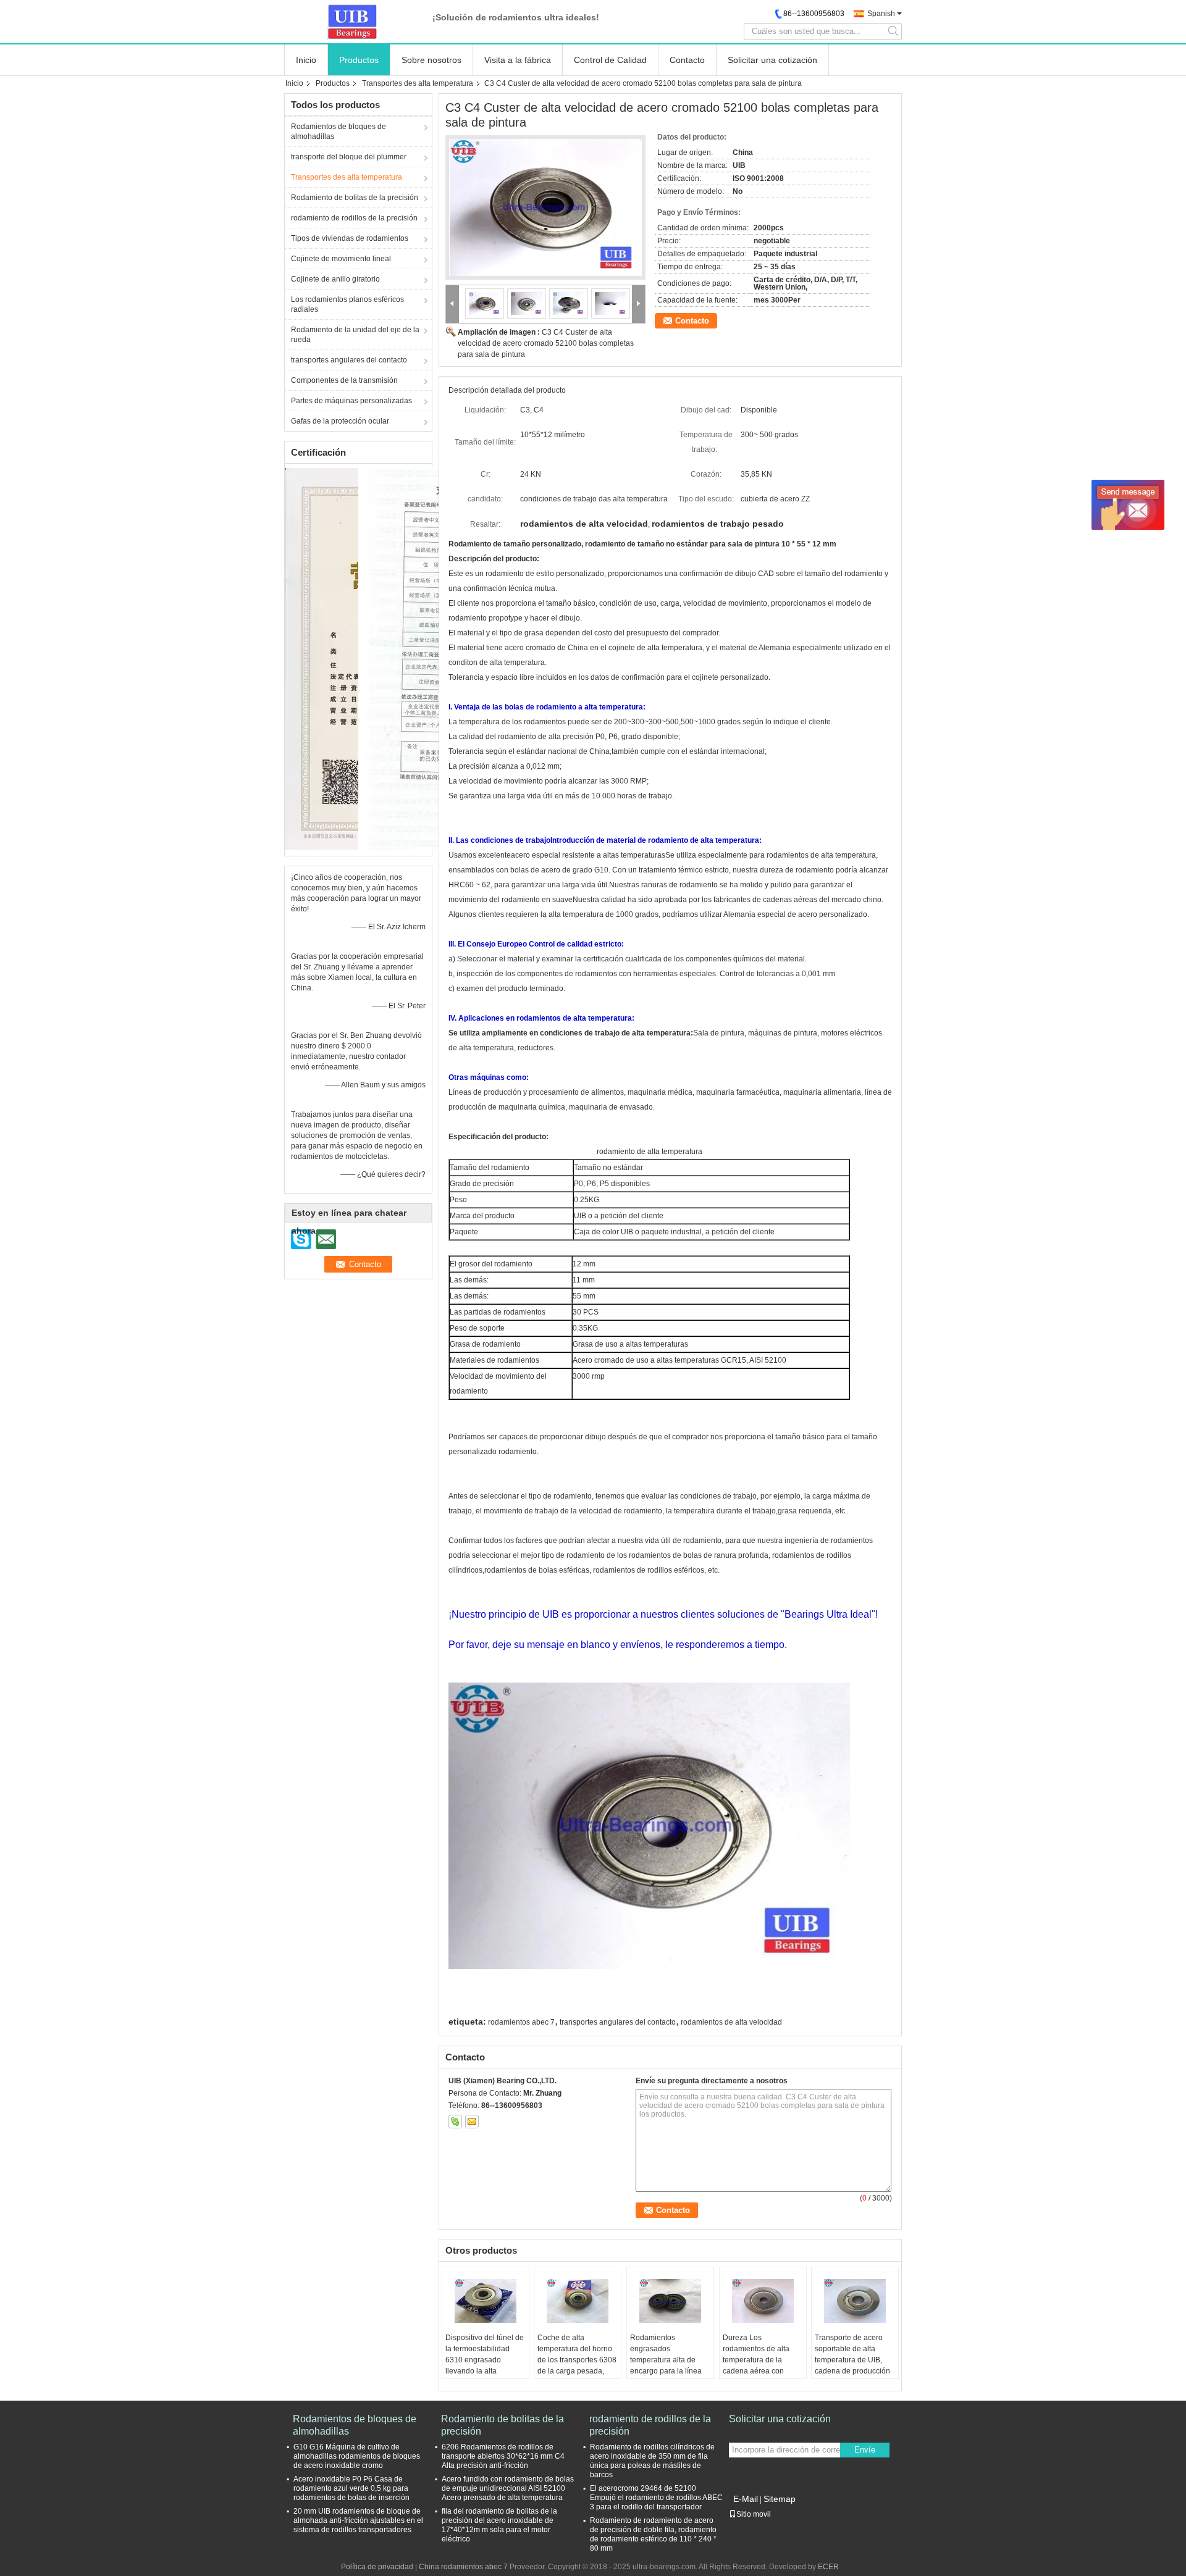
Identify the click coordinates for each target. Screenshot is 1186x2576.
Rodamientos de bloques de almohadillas (339, 132)
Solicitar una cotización (772, 60)
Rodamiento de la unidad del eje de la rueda (355, 335)
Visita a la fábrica (518, 60)
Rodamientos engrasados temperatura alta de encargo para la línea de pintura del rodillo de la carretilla (670, 2365)
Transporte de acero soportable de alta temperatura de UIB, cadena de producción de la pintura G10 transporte (852, 2365)
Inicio (306, 60)
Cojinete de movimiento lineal (341, 259)
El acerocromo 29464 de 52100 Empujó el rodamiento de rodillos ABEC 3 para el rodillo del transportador (656, 2498)
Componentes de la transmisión (344, 380)
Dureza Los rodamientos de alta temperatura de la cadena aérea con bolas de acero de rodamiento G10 (756, 2365)
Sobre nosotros (431, 60)
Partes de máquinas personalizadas (351, 401)
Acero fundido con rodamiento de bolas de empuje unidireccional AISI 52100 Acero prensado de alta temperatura (508, 2488)
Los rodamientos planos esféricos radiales (347, 304)
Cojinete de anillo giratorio (335, 279)
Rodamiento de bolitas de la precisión (355, 198)
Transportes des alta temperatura (418, 83)
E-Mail (746, 2499)
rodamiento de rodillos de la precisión (354, 218)
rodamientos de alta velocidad (731, 2022)
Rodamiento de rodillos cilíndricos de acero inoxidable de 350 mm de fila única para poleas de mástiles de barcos (652, 2461)
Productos (359, 60)
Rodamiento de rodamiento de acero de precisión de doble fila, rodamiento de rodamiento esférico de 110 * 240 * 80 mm (653, 2534)
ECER (828, 2567)
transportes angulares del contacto (349, 360)
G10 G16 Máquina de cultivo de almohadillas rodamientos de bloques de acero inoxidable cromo (357, 2456)
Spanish (881, 14)
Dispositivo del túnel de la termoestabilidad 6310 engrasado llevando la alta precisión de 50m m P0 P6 (485, 2365)
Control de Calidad (610, 60)
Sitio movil (754, 2514)
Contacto (687, 60)
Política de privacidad (377, 2567)
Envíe (865, 2450)
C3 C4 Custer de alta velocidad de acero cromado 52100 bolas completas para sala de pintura (546, 343)
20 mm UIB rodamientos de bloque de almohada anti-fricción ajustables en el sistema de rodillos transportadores (358, 2520)
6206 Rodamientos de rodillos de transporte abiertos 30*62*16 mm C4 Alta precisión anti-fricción (503, 2456)
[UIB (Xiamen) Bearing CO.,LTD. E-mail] (472, 2122)
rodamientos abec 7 (521, 2022)
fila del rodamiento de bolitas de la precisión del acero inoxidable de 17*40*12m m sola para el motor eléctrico (499, 2525)
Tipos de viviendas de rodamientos (350, 238)
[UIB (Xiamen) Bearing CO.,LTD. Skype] (455, 2122)
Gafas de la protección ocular (340, 421)
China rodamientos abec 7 (463, 2567)
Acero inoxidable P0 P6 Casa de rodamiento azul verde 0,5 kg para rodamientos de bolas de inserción (351, 2488)
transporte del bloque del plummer (349, 157)
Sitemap (780, 2499)
